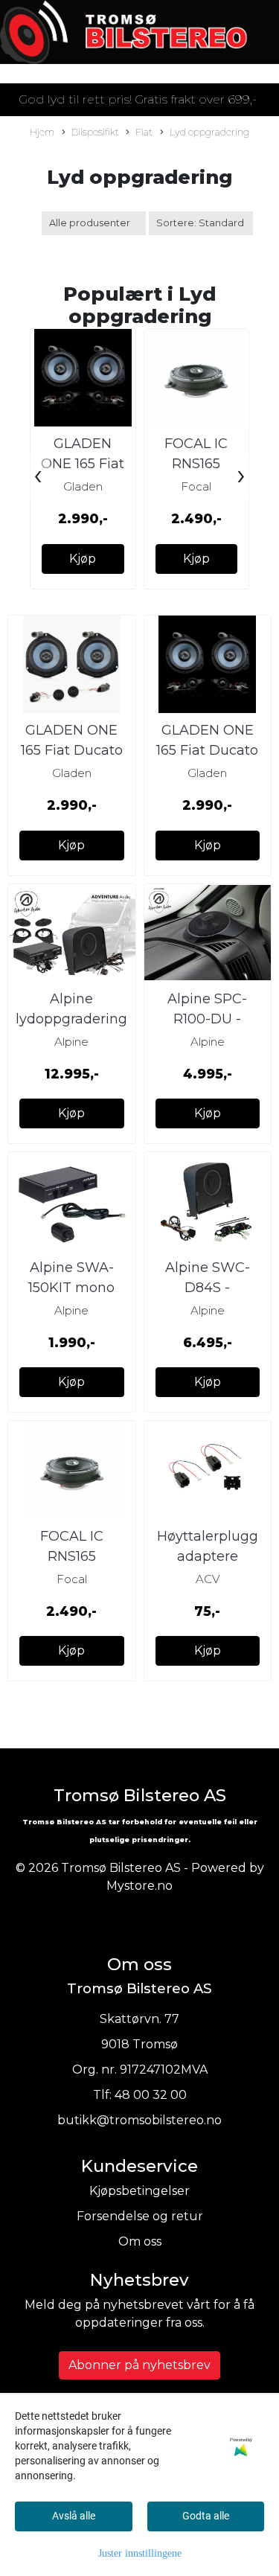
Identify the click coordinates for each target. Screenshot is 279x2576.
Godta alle (206, 2516)
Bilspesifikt (95, 132)
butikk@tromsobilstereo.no (139, 2120)
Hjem (42, 132)
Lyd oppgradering (209, 132)
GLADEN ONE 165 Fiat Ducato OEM (72, 750)
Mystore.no (139, 1886)
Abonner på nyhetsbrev (139, 2365)
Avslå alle (74, 2516)
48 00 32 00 (151, 2095)
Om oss (140, 2241)
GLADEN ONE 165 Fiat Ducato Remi (83, 464)
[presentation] (38, 476)
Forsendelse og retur (140, 2216)
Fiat (144, 132)
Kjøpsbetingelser (139, 2191)
